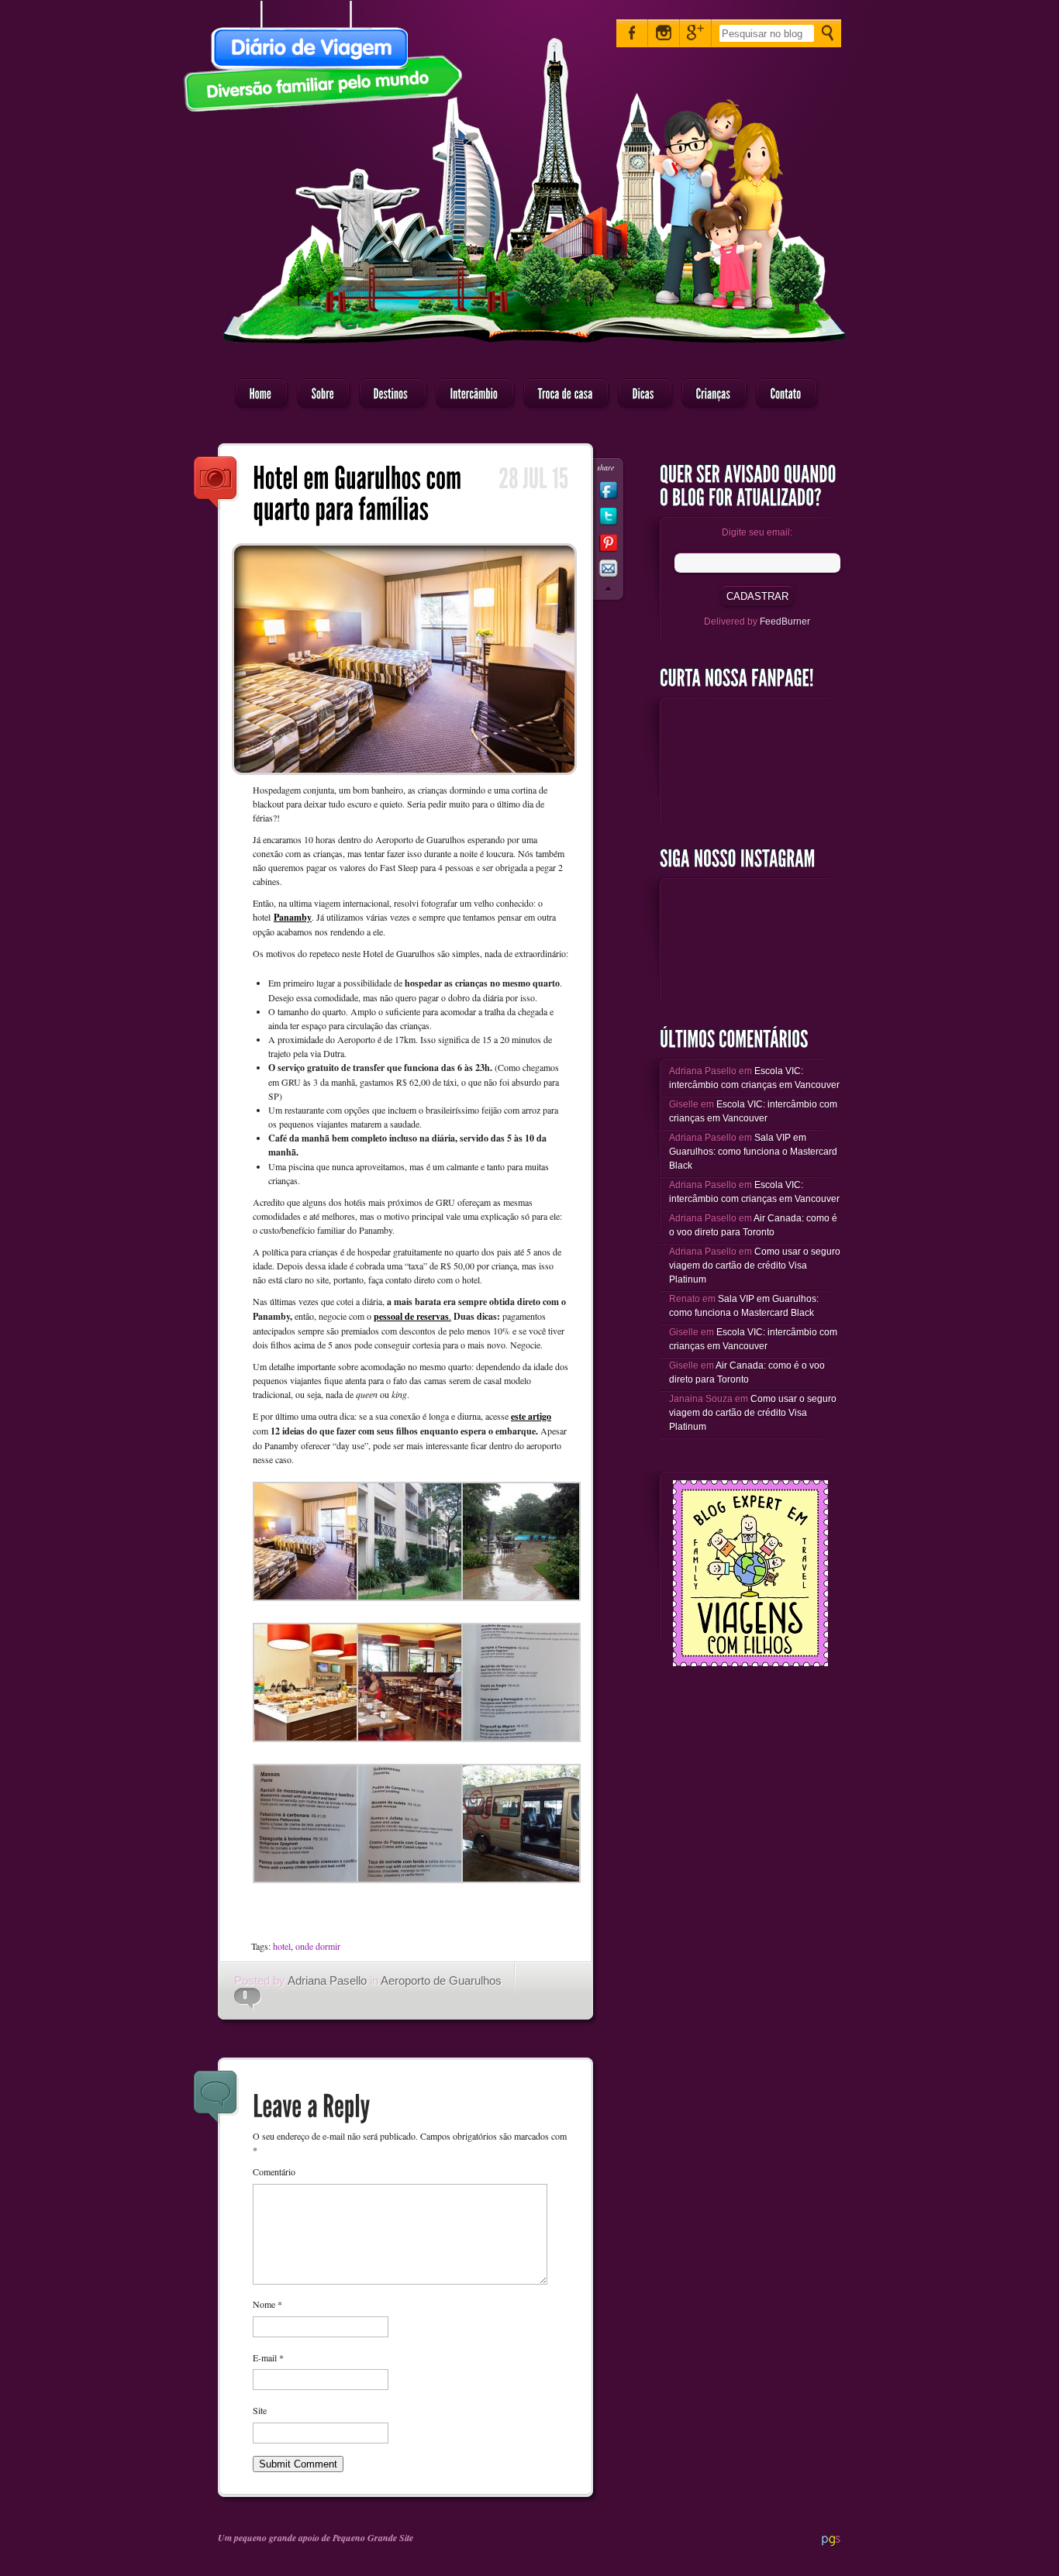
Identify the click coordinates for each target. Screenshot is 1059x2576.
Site (260, 2410)
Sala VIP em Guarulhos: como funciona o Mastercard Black (753, 1152)
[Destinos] (388, 394)
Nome (267, 2304)
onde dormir (318, 1946)
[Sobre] (319, 394)
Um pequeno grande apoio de (275, 2538)
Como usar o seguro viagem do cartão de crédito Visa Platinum (755, 1266)
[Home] (257, 394)
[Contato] (782, 394)
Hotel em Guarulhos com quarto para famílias (216, 484)
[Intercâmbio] (470, 394)
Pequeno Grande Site (373, 2538)
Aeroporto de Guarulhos (441, 1980)
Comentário (274, 2171)
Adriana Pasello (327, 1980)
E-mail (268, 2357)
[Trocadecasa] (561, 394)
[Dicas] (640, 394)
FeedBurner (785, 622)
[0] (241, 1996)
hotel (282, 1946)
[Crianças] (709, 394)
